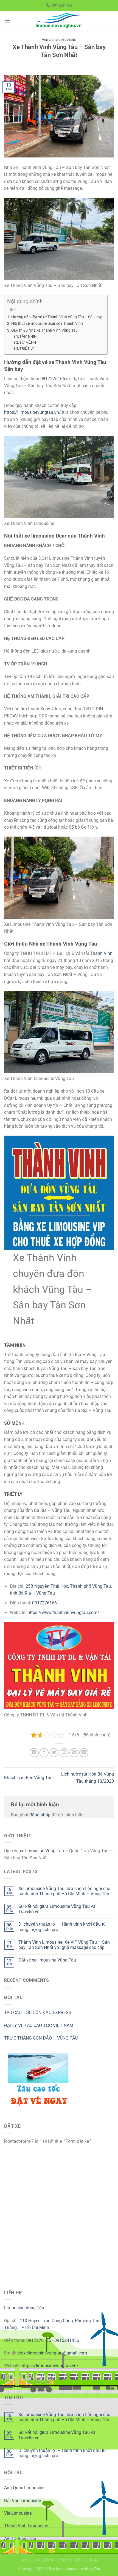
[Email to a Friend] (64, 1753)
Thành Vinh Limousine (26, 2526)
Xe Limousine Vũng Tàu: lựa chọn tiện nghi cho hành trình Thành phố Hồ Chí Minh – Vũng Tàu (64, 1891)
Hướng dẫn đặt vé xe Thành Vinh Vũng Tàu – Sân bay (57, 317)
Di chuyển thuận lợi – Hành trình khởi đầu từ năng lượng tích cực (62, 1927)
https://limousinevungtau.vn (32, 412)
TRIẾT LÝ (27, 348)
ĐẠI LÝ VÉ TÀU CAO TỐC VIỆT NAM (39, 2025)
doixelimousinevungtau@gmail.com (52, 2353)
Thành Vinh (101, 953)
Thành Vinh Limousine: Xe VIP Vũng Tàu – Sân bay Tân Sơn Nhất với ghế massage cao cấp (64, 1945)
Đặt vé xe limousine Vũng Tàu (47, 1960)
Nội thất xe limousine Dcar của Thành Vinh (47, 324)
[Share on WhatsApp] (34, 1753)
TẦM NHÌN (28, 336)
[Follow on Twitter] (29, 2380)
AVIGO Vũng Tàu (20, 2539)
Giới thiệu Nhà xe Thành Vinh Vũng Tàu (44, 330)
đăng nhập (40, 1815)
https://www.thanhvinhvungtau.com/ (63, 1612)
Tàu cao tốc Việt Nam (78, 2560)
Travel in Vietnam (37, 2560)
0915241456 (67, 2340)
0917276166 (53, 379)
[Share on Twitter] (54, 1753)
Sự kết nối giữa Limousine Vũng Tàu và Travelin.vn (57, 1909)
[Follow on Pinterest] (49, 2380)
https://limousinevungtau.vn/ (50, 2366)
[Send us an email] (39, 2380)
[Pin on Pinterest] (74, 1753)
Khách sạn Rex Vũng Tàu (28, 1778)
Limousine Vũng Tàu (24, 2308)
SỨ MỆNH (28, 342)
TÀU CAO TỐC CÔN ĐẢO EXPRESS (38, 2013)
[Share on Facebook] (44, 1753)
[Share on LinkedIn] (84, 1753)
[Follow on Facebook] (9, 2380)
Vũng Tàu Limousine (59, 40)
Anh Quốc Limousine (24, 2488)
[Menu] (7, 20)
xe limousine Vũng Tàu (42, 1851)
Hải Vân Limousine (23, 2501)
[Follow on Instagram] (19, 2380)
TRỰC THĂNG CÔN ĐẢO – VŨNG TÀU (41, 2038)
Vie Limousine (18, 2513)
